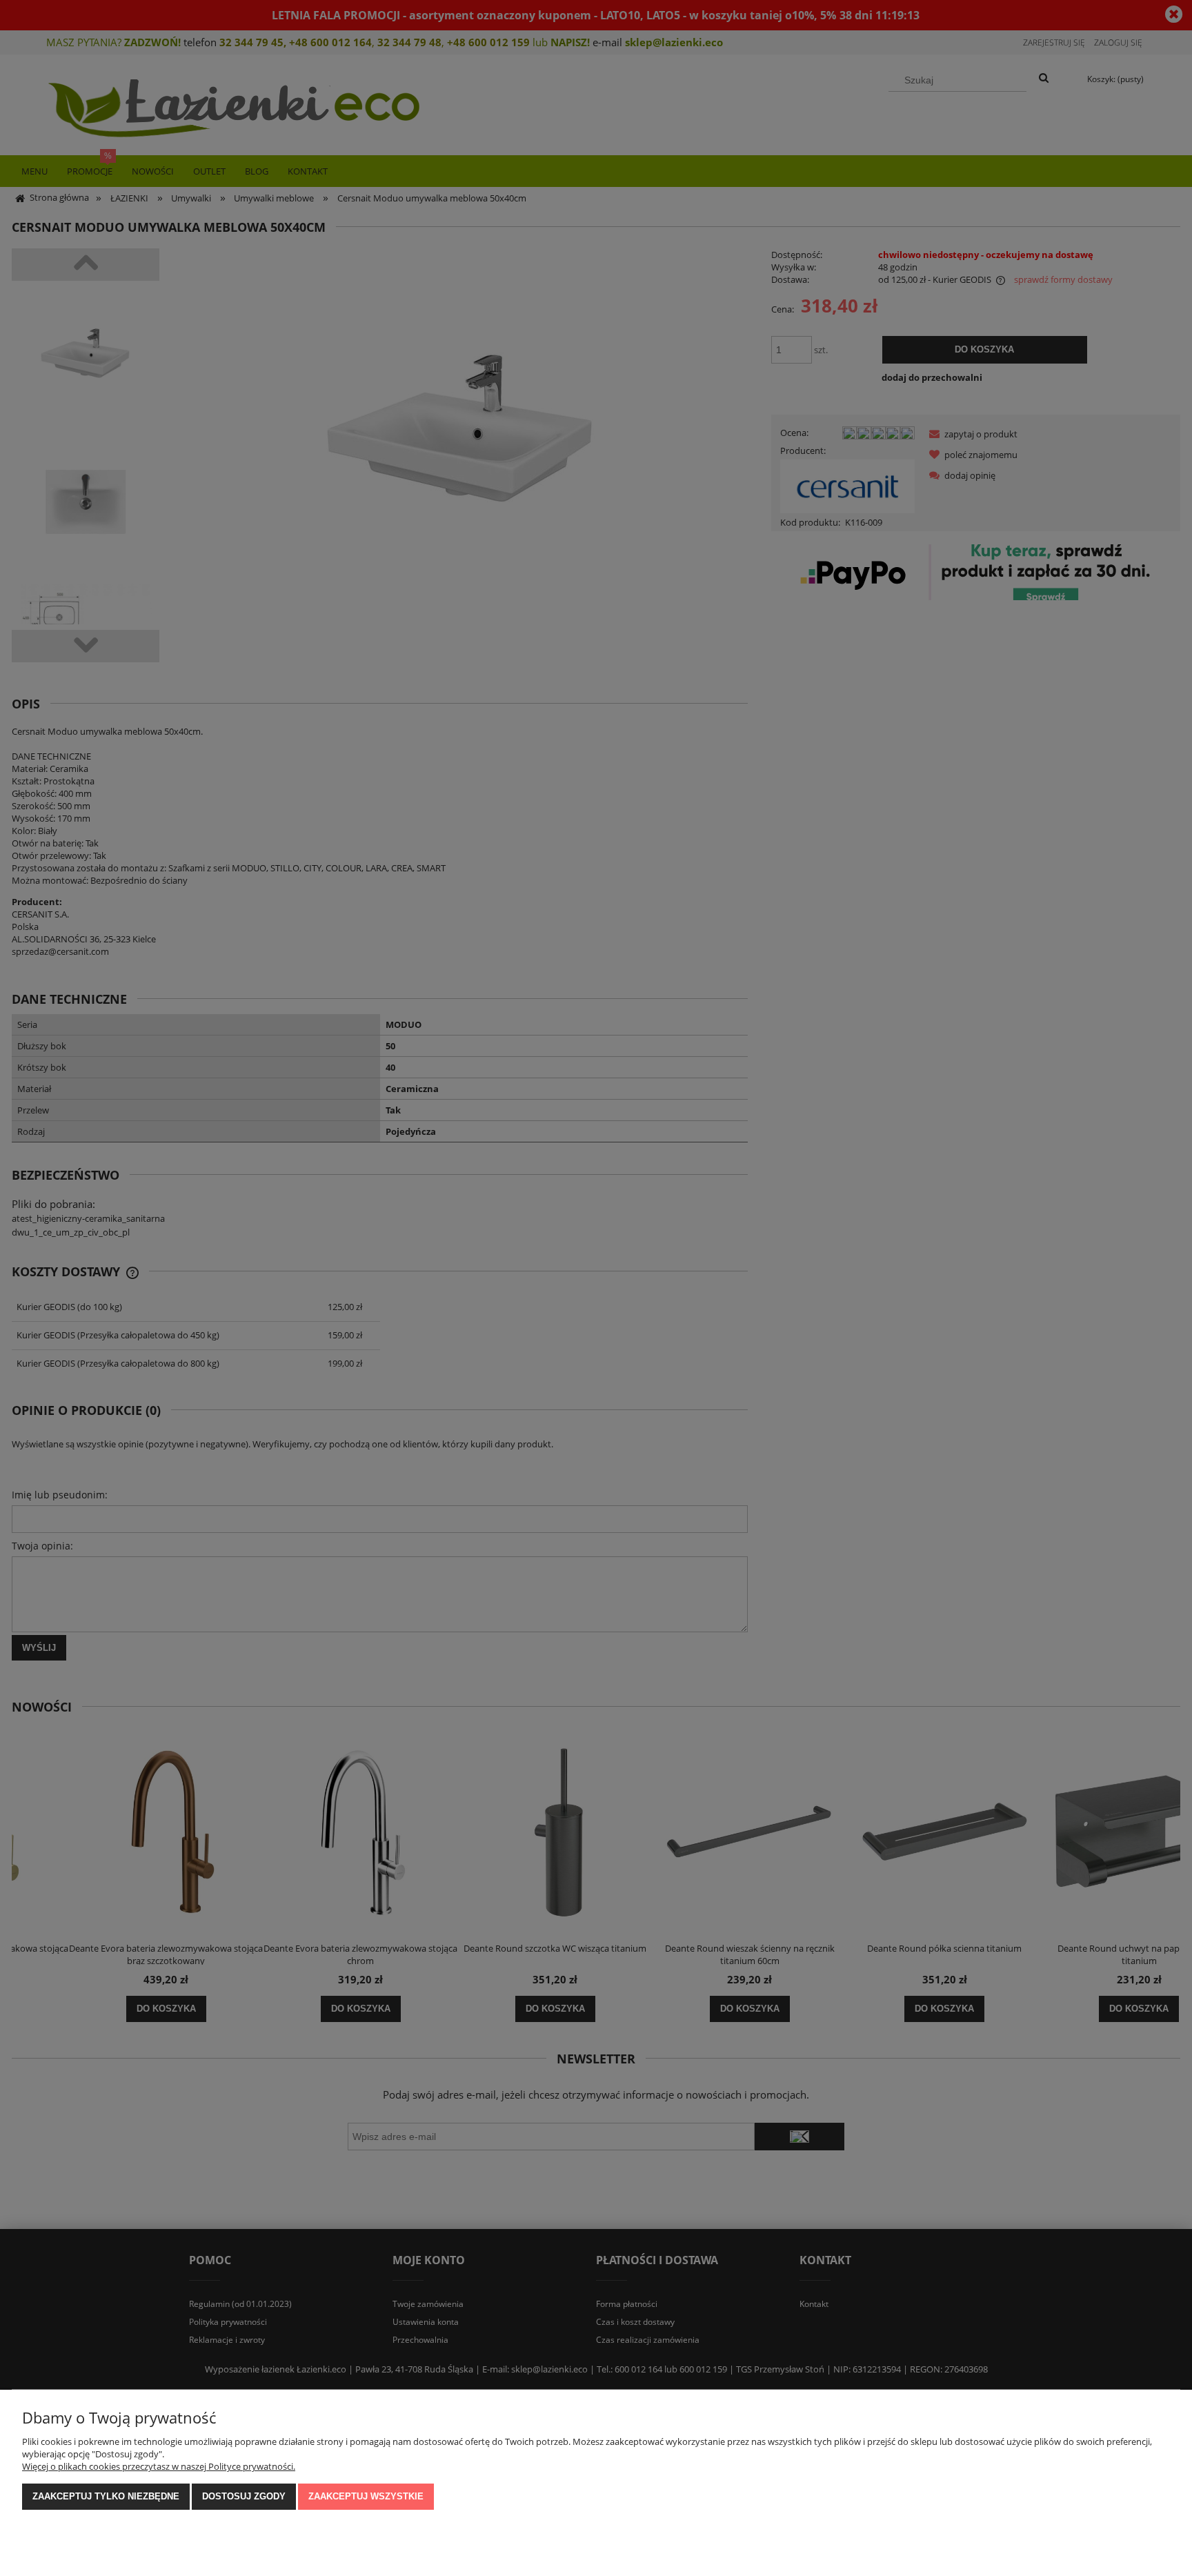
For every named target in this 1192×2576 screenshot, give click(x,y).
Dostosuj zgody (244, 2496)
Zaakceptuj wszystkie (366, 2496)
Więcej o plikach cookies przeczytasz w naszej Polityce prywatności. (159, 2466)
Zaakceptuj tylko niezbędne (106, 2496)
